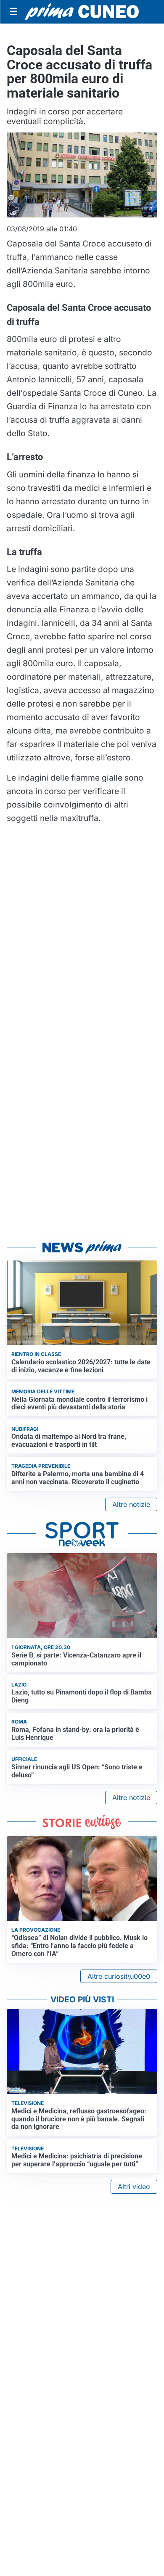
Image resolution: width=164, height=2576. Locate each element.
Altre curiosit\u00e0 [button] (119, 1976)
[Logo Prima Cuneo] (82, 12)
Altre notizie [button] (131, 1504)
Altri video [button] (134, 2187)
